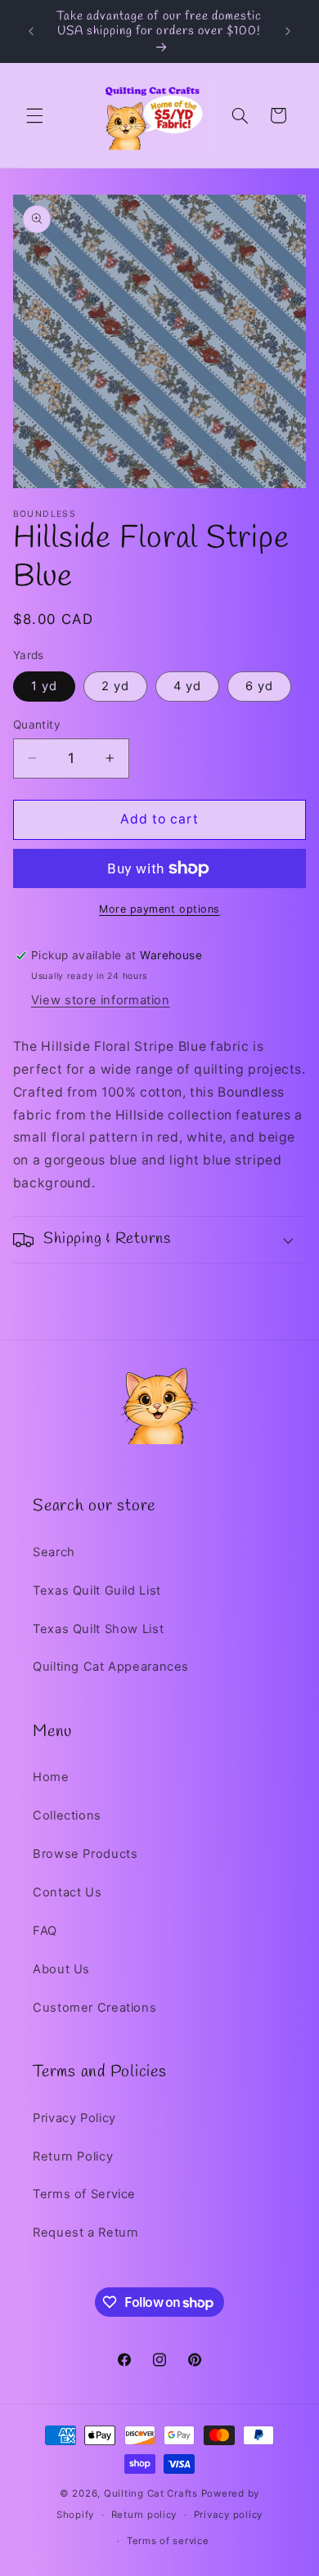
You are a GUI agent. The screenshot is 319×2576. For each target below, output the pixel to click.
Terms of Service (84, 2194)
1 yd (44, 686)
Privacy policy (228, 2515)
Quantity (37, 725)
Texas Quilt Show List (98, 1629)
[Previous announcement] (31, 32)
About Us (61, 1969)
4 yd (187, 686)
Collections (67, 1815)
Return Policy (73, 2156)
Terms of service (168, 2541)
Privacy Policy (74, 2118)
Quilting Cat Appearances (111, 1667)
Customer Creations (94, 2008)
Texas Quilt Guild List (97, 1591)
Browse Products (85, 1854)
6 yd (259, 686)
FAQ (45, 1931)
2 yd (115, 686)
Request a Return (86, 2233)
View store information (101, 1000)
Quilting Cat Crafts (151, 2493)
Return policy (144, 2515)
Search (54, 1552)
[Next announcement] (288, 32)
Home (51, 1777)
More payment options (159, 909)
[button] (34, 115)
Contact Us (67, 1892)
